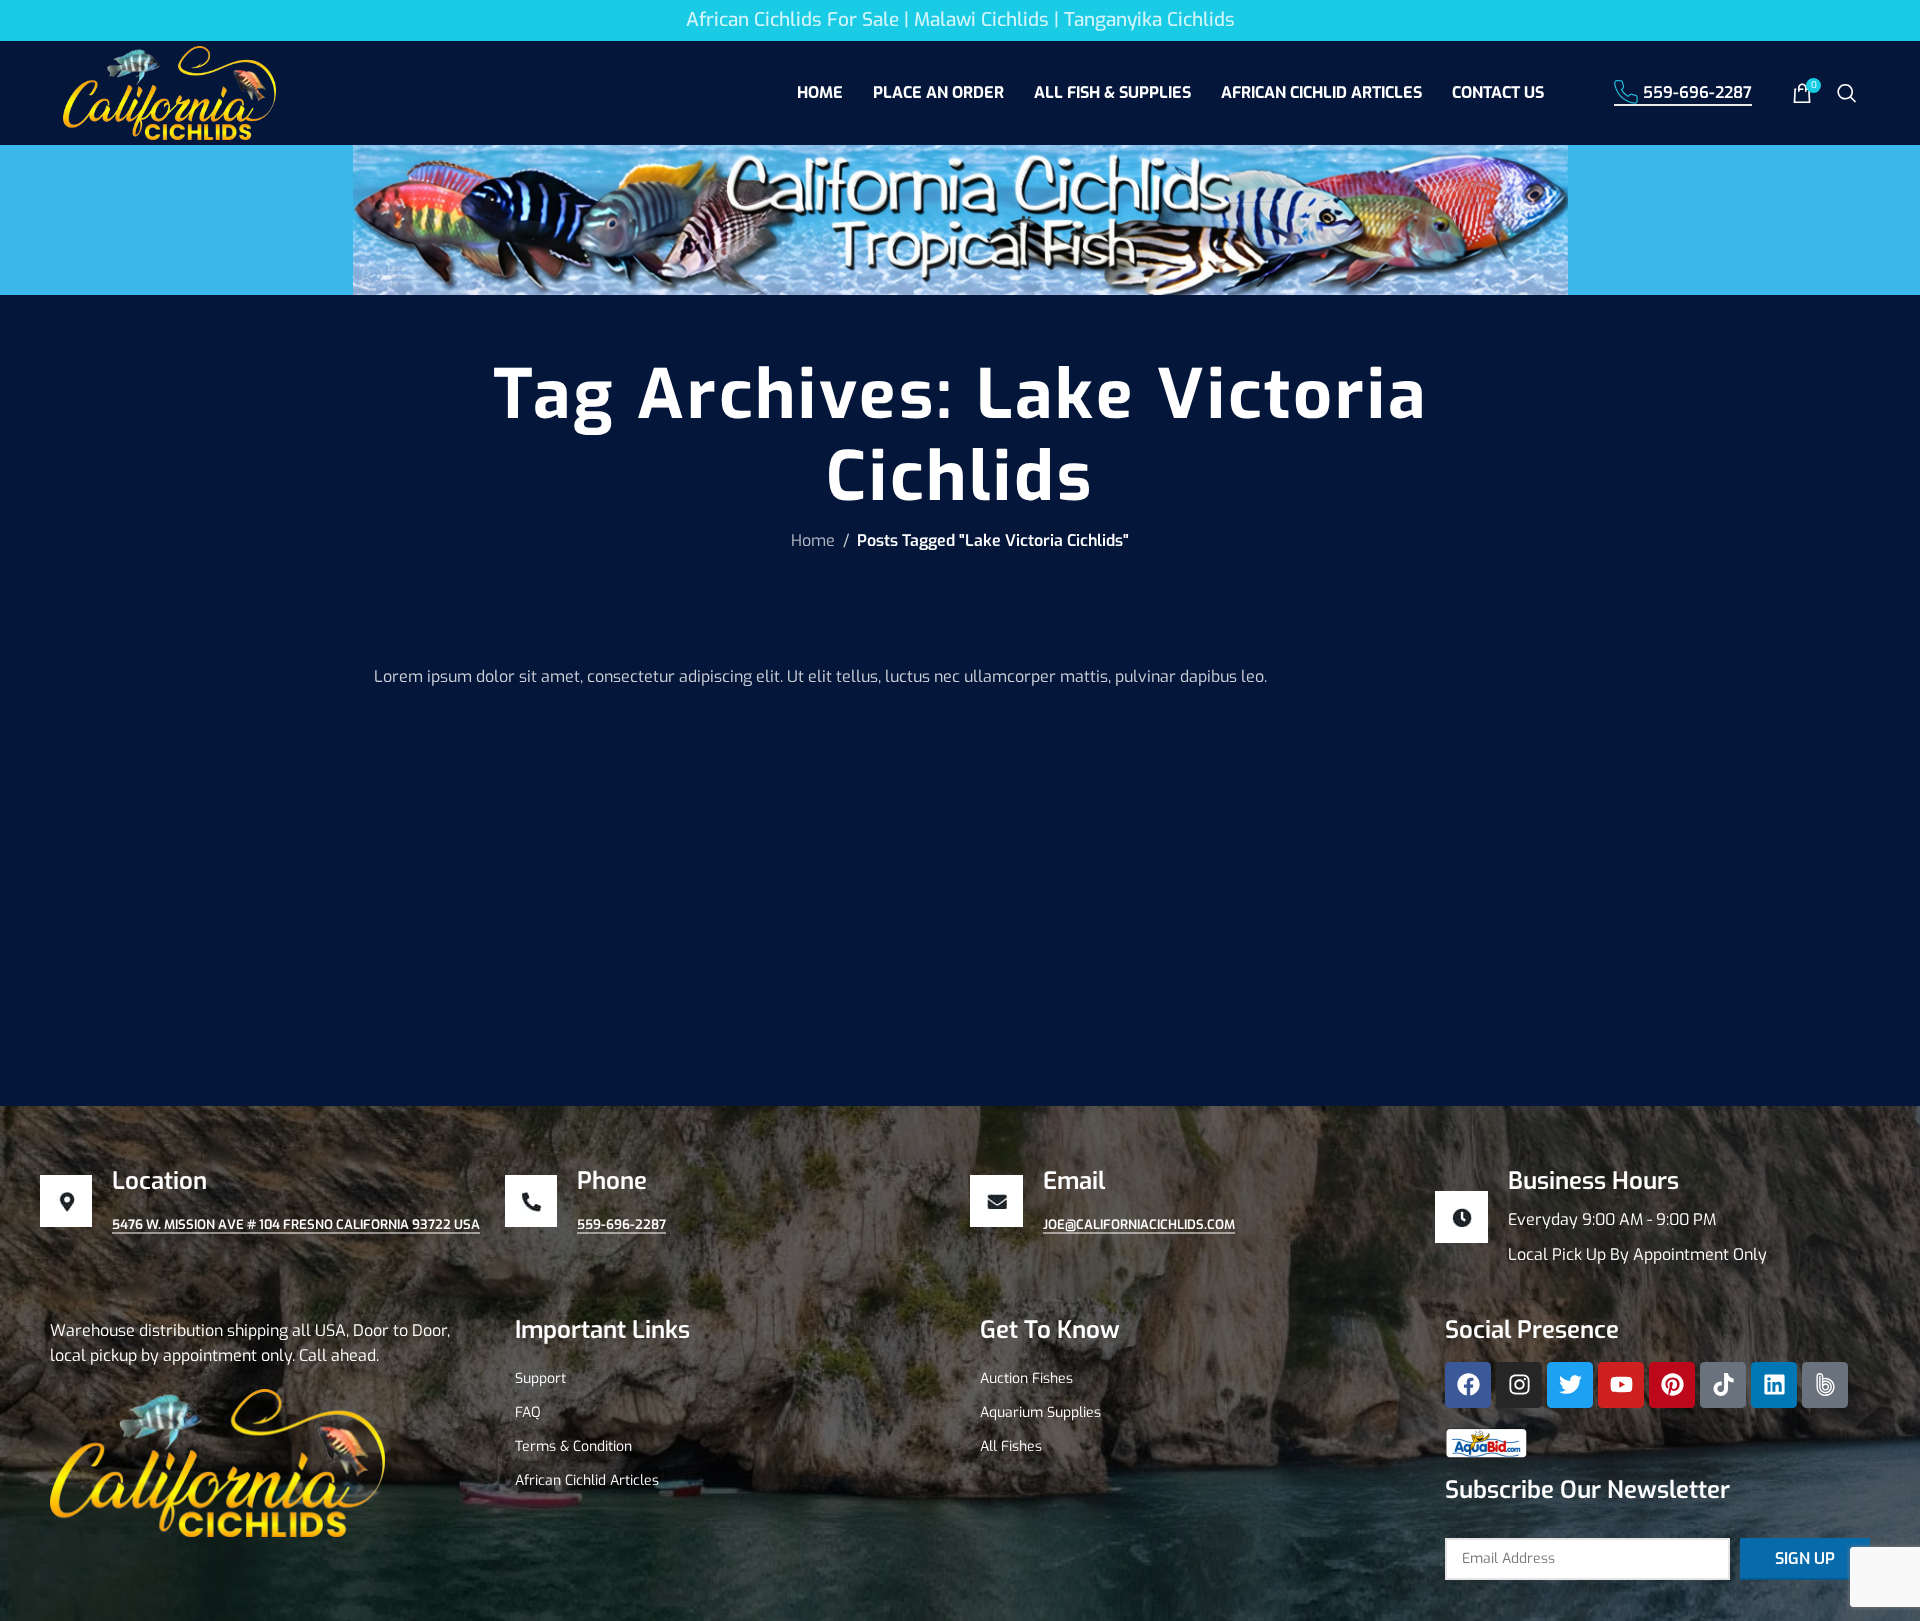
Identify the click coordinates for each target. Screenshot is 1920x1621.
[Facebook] (1468, 1385)
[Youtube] (1621, 1385)
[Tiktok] (1723, 1385)
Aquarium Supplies (1040, 1412)
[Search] (1847, 93)
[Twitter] (1570, 1385)
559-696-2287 (1697, 92)
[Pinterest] (1672, 1385)
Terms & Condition (573, 1446)
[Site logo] (169, 91)
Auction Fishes (1026, 1378)
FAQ (528, 1412)
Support (540, 1378)
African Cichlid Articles (587, 1480)
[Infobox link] (1657, 1217)
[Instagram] (1519, 1385)
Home (813, 540)
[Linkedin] (1774, 1385)
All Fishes (1011, 1446)
